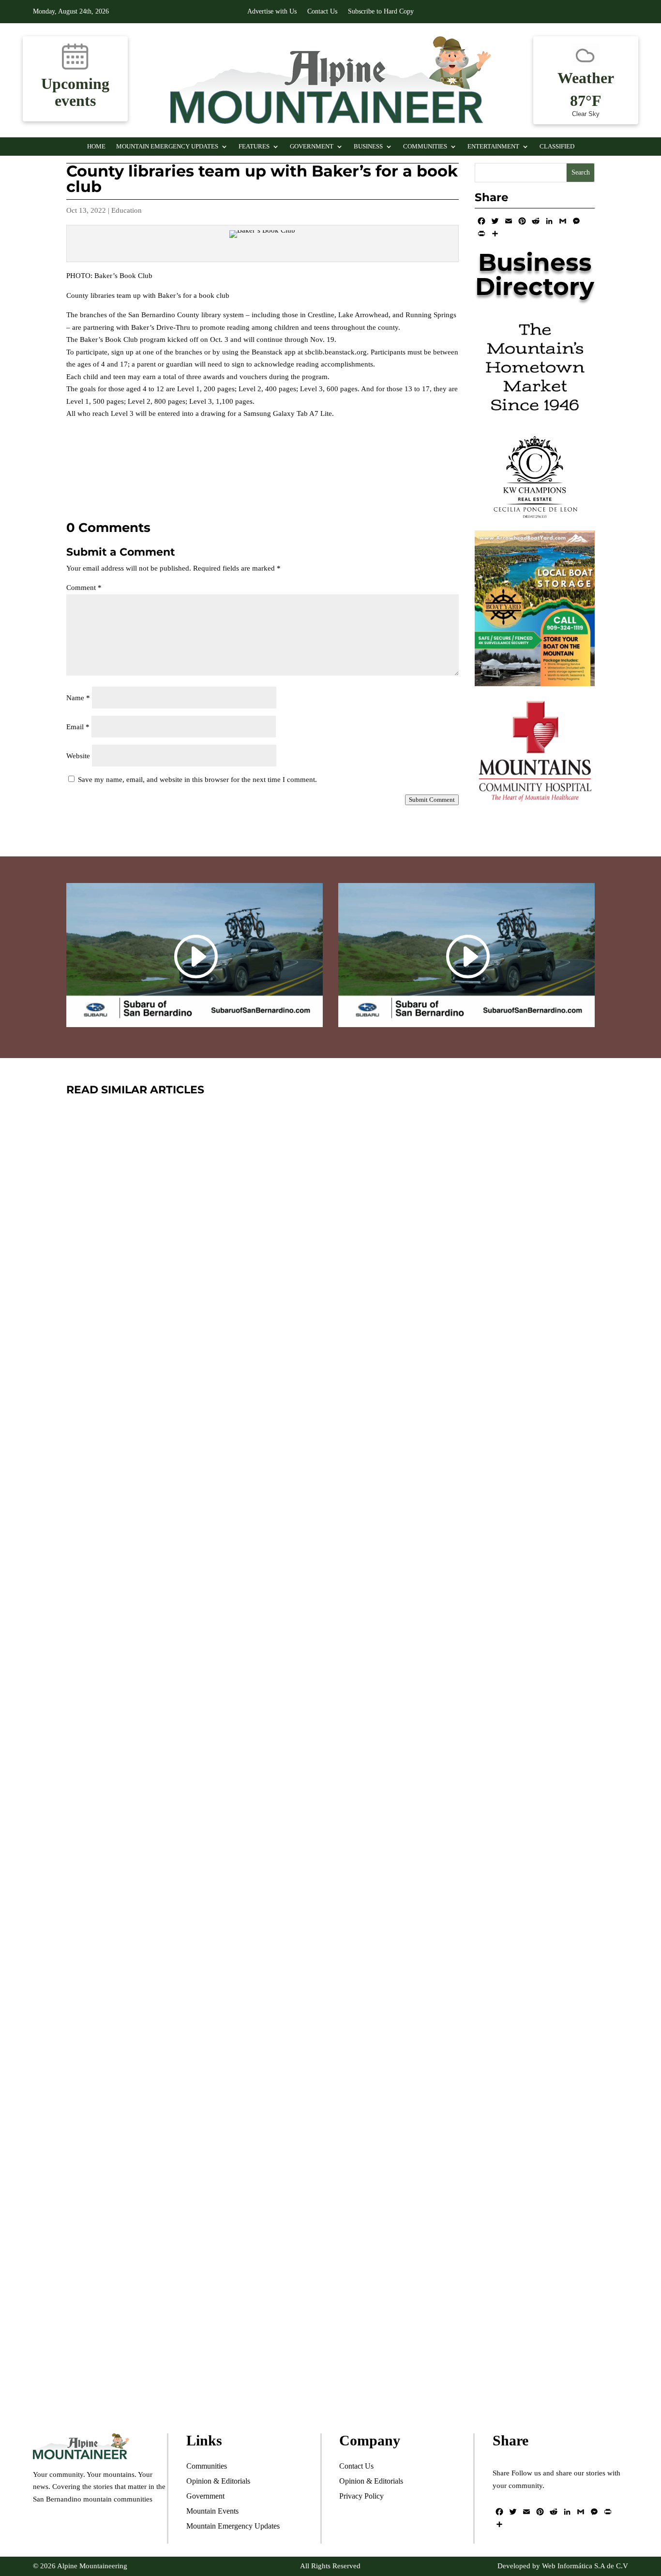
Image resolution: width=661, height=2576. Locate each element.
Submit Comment (432, 800)
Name (78, 698)
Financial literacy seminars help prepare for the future (282, 2335)
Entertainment (493, 147)
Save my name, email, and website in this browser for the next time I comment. (197, 780)
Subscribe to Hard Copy (381, 12)
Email (78, 727)
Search (581, 172)
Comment (84, 588)
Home (96, 147)
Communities (425, 147)
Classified (557, 147)
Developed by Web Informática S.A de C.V (563, 2566)
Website (78, 756)
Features (254, 147)
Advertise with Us (272, 12)
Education (127, 210)
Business (368, 147)
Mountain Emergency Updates (167, 147)
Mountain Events (257, 1926)
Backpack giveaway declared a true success (244, 1898)
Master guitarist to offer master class (216, 1460)
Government (312, 147)
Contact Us (322, 12)
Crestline (148, 1926)
